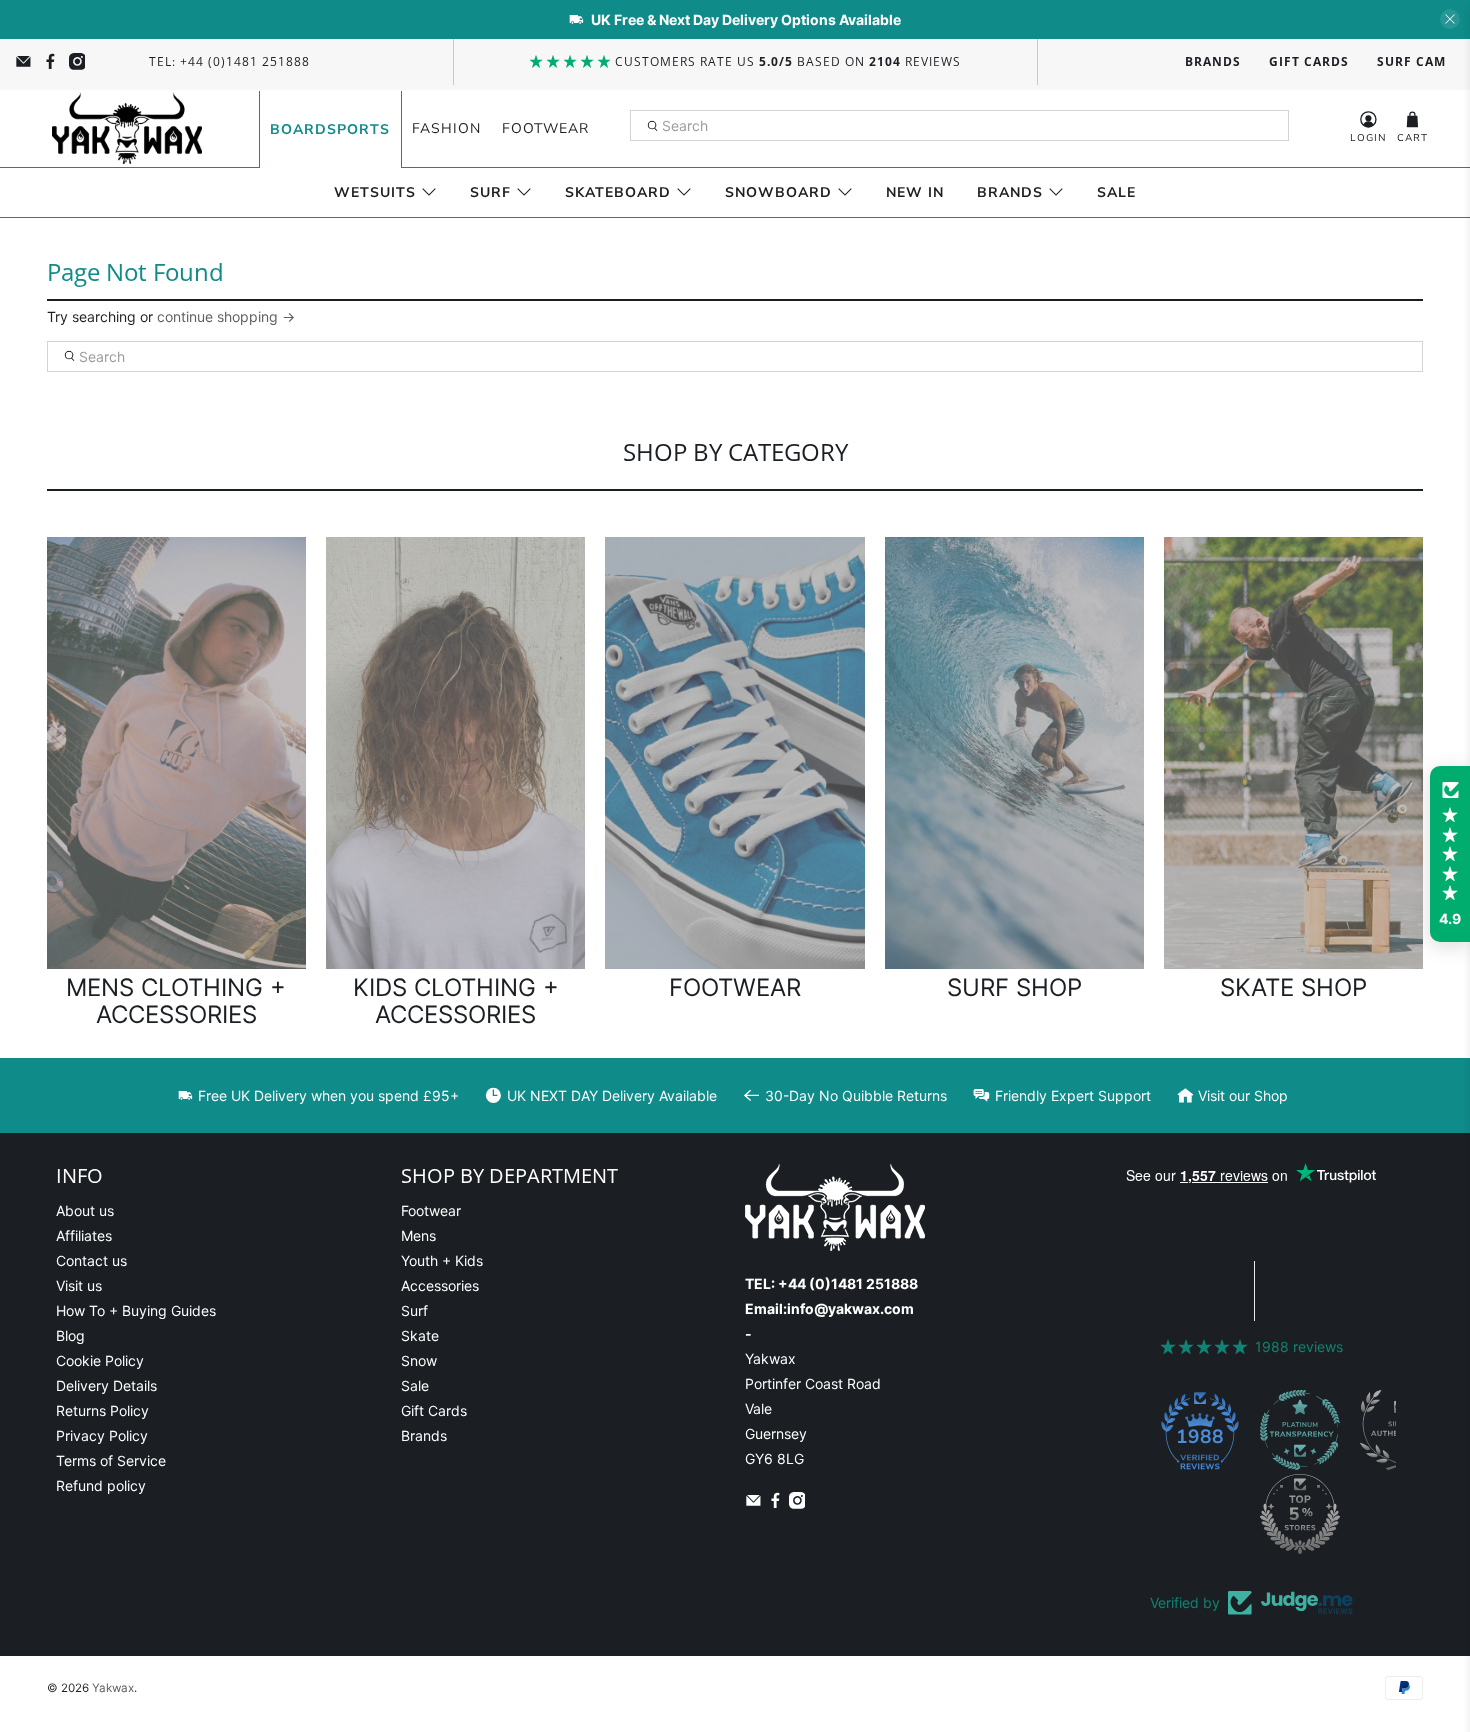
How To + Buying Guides (136, 1310)
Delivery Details (106, 1385)
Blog (70, 1335)
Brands (1213, 61)
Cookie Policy (100, 1360)
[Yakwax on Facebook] (50, 61)
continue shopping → (226, 316)
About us (85, 1210)
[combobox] (960, 126)
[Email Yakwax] (23, 61)
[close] (1450, 19)
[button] (1450, 854)
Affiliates (84, 1235)
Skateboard (618, 192)
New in (915, 192)
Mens (418, 1235)
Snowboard (778, 192)
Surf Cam (1411, 61)
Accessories (440, 1285)
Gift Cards (1309, 61)
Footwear (545, 128)
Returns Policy (102, 1410)
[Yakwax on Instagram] (77, 61)
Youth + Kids (442, 1260)
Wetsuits (375, 192)
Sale (1116, 192)
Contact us (91, 1260)
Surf (490, 192)
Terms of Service (111, 1460)
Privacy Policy (102, 1435)
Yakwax (113, 1688)
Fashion (446, 128)
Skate (420, 1335)
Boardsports (330, 129)
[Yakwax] (127, 128)
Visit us (79, 1285)
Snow (419, 1360)
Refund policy (101, 1485)
